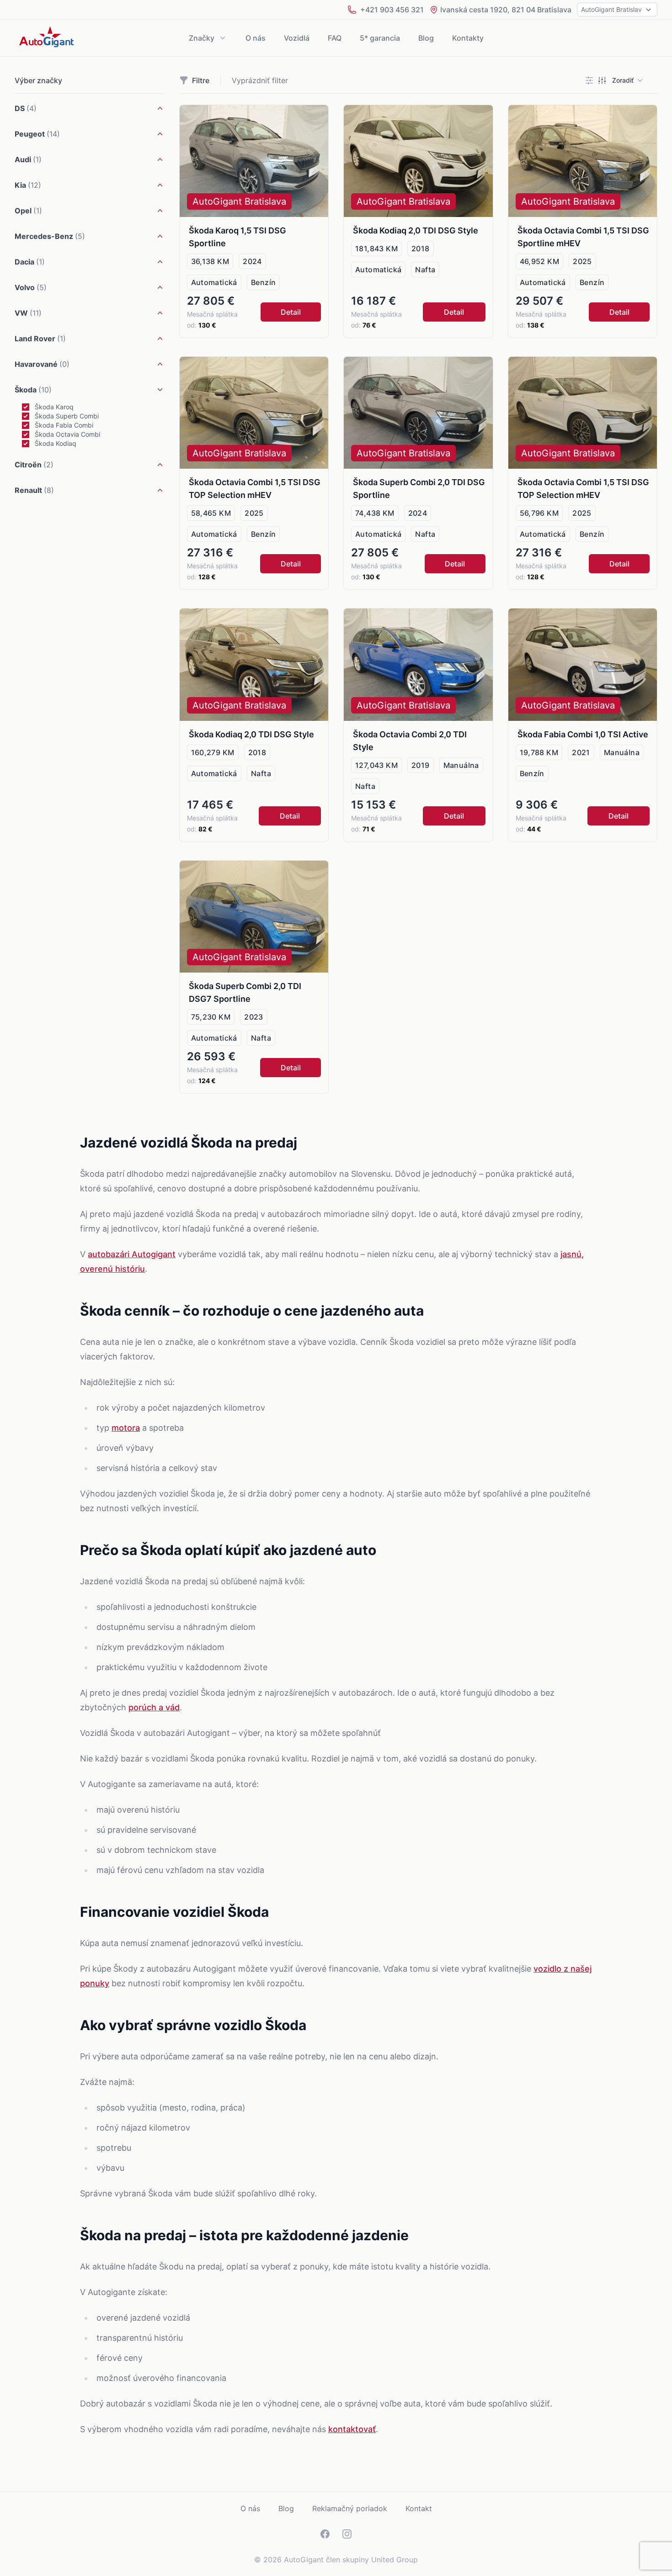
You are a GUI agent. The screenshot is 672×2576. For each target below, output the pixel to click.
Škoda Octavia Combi (67, 434)
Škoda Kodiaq (56, 443)
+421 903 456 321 (392, 10)
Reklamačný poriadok (350, 2508)
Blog (426, 38)
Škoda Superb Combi (67, 416)
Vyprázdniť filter (260, 80)
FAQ (335, 38)
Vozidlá (297, 38)
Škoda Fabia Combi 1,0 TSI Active (583, 734)
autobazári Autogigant (132, 1254)
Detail (291, 312)
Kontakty (468, 38)
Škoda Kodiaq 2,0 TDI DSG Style (416, 230)
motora (126, 1428)
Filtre (201, 80)
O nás (256, 38)
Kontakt (419, 2508)
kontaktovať (352, 2429)
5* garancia (380, 38)
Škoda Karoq (54, 407)
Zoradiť (623, 80)
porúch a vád (154, 1707)
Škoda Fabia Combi (64, 425)
